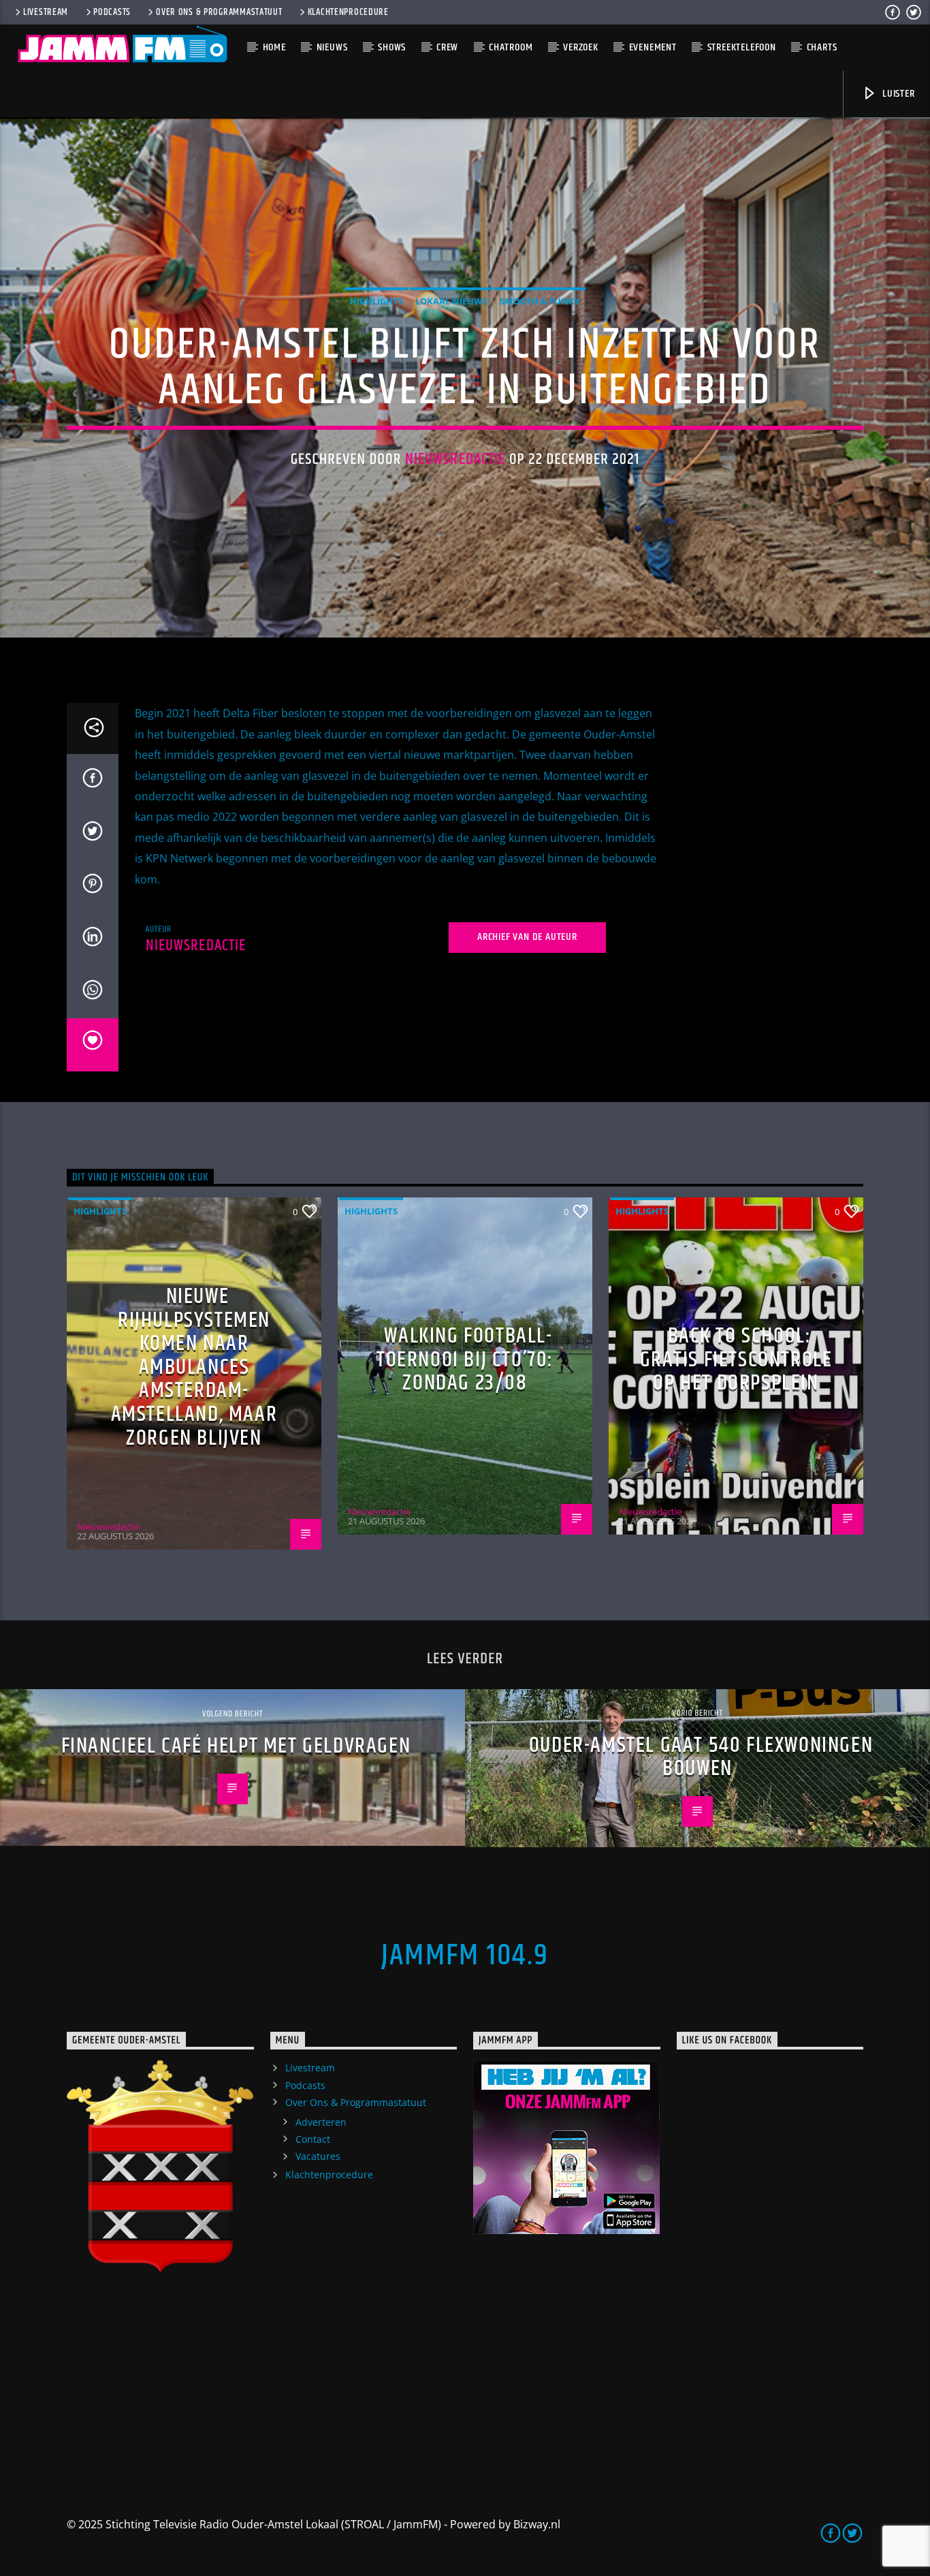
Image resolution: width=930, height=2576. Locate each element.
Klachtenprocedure (348, 12)
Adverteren (321, 2122)
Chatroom (511, 47)
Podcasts (112, 12)
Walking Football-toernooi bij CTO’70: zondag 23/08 (465, 1360)
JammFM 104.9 (465, 1955)
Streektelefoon (742, 47)
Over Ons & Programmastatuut (219, 12)
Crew (447, 47)
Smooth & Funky (540, 301)
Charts (822, 47)
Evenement (653, 47)
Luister (897, 94)
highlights (376, 301)
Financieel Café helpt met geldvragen (236, 1746)
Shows (392, 47)
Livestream (46, 12)
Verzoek (581, 47)
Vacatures (318, 2156)
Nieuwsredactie (455, 459)
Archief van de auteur (527, 937)
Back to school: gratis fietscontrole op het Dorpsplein (736, 1360)
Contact (313, 2139)
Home (274, 47)
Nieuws (332, 47)
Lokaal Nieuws (451, 301)
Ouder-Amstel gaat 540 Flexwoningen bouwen (701, 1757)
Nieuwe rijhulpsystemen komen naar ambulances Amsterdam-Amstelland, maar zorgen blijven (194, 1367)
